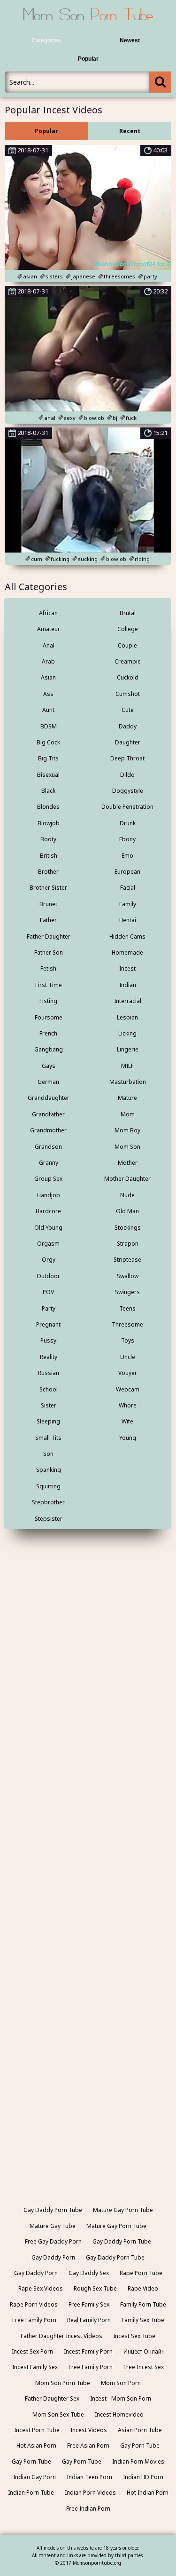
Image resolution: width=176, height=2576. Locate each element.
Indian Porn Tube (31, 2493)
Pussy (48, 1340)
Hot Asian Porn (36, 2446)
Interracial (128, 1001)
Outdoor (48, 1276)
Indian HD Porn (143, 2477)
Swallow (128, 1276)
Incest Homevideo (119, 2414)
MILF (127, 1066)
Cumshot (128, 694)
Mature (127, 1098)
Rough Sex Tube (95, 2288)
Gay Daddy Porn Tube (53, 2210)
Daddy (128, 726)
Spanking (49, 1470)
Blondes (48, 807)
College (128, 629)
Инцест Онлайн (144, 2351)
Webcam (128, 1389)
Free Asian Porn (88, 2446)
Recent (130, 131)
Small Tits (48, 1438)
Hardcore (48, 1211)
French (48, 1033)
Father (48, 920)
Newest (130, 40)
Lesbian (127, 1017)
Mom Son (127, 1147)
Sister (49, 1405)
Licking (127, 1033)
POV (48, 1292)
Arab (48, 661)
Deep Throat (127, 758)
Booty (48, 839)
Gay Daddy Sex (89, 2273)
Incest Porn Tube (37, 2430)
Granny (49, 1163)
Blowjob (49, 823)
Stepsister (49, 1519)
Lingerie (128, 1049)
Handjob (49, 1195)
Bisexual (48, 775)
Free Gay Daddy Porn (53, 2241)
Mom (128, 1114)
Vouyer (128, 1373)
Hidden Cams (127, 936)
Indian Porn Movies (138, 2461)
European (127, 872)
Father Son (49, 952)
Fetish (48, 968)
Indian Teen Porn (89, 2477)
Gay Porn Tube (140, 2446)
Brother (48, 872)
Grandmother (48, 1130)
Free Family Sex (89, 2304)
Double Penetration (127, 807)
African (48, 613)
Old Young (48, 1228)
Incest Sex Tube (134, 2336)
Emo (127, 856)
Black (48, 791)
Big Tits (48, 758)
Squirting (48, 1486)
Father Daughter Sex (52, 2398)
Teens (127, 1308)
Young (128, 1438)
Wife (127, 1421)
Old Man (127, 1211)
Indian (128, 985)
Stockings (128, 1228)
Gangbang (49, 1049)
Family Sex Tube (143, 2320)
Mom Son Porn (121, 2383)
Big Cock (48, 742)
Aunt (48, 710)
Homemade (127, 952)
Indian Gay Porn (34, 2477)
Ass (48, 694)
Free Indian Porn (88, 2509)
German (48, 1082)
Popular (88, 59)
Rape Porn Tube (141, 2273)
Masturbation (128, 1082)
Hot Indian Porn (148, 2493)
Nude (127, 1195)
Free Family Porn (34, 2320)
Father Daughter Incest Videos (61, 2336)
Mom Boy (127, 1130)
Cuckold (128, 677)
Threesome (127, 1324)
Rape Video (143, 2288)
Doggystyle (128, 791)
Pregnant (48, 1324)
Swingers (127, 1292)
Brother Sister (48, 888)
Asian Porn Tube (140, 2430)
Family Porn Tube (143, 2304)
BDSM (49, 726)
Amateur (49, 629)
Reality (49, 1357)
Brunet (48, 904)
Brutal (128, 613)
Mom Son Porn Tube (63, 2383)
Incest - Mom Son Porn (121, 2398)
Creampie (128, 661)
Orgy (49, 1260)
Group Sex (48, 1179)
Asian (48, 677)
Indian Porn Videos (90, 2493)
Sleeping (48, 1421)
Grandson (48, 1147)
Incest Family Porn (88, 2351)
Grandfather (48, 1114)
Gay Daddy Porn (53, 2257)
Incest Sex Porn (32, 2351)
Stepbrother (48, 1502)
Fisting (48, 1001)
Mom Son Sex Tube (58, 2414)
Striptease (127, 1260)
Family (128, 904)
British (49, 856)
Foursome (49, 1017)
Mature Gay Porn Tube (123, 2210)
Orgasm (48, 1244)
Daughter (128, 742)
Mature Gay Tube (53, 2226)
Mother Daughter (127, 1179)
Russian (49, 1373)
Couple (127, 645)
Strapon (128, 1244)
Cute (128, 710)
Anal (49, 645)
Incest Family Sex (35, 2367)
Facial (128, 888)
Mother (128, 1163)
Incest (127, 968)
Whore (128, 1405)
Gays (49, 1066)
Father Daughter (49, 936)
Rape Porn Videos (34, 2304)
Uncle (128, 1357)
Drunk (128, 823)
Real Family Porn (89, 2320)
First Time (49, 985)
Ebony (127, 839)
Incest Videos (89, 2430)
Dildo (127, 775)
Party (49, 1308)
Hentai (128, 920)
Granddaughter (49, 1098)
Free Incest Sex (144, 2367)
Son (48, 1454)
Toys (128, 1340)
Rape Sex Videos (41, 2288)
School (49, 1389)
